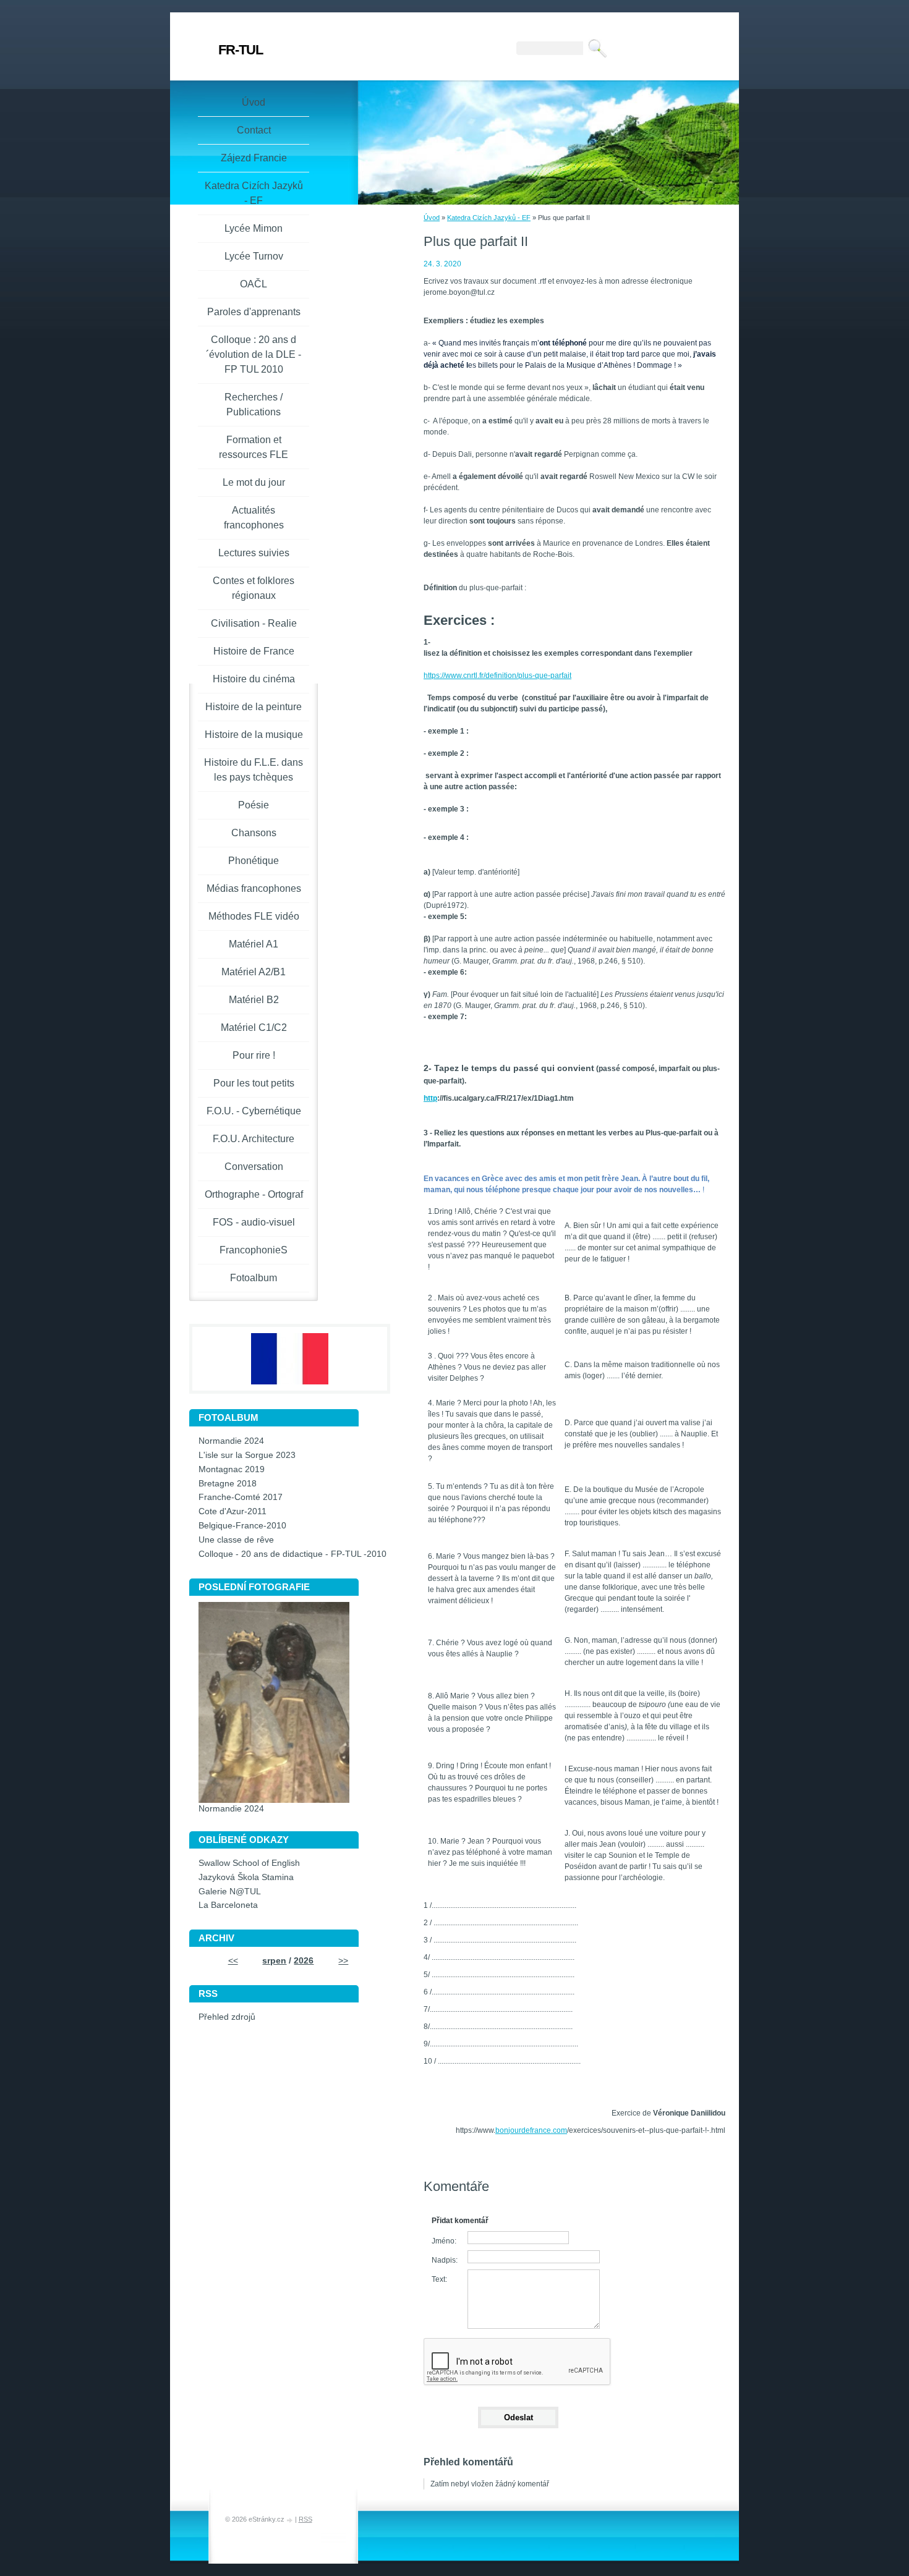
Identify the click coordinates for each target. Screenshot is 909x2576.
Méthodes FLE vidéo (254, 916)
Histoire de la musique (254, 735)
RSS (305, 2519)
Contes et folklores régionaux (254, 588)
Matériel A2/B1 (254, 972)
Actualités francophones (254, 518)
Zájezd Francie (254, 158)
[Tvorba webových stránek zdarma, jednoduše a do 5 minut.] (291, 2520)
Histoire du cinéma (254, 679)
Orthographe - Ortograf (254, 1194)
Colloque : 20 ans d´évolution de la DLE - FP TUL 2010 (254, 354)
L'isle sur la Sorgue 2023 (247, 1455)
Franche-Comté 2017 (241, 1497)
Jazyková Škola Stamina (246, 1877)
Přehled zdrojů (227, 2017)
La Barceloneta (228, 1905)
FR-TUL (241, 50)
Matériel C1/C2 (254, 1027)
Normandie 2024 (231, 1441)
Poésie (254, 805)
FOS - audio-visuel (254, 1222)
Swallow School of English (249, 1863)
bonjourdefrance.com (531, 2130)
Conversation (254, 1167)
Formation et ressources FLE (254, 447)
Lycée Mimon (254, 228)
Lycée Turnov (254, 256)
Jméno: (444, 2241)
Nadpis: (445, 2260)
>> (343, 1961)
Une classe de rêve (236, 1540)
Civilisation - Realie (254, 623)
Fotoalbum (254, 1278)
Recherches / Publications (254, 405)
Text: (439, 2279)
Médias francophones (254, 888)
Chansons (254, 833)
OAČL (254, 284)
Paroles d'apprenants (254, 312)
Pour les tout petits (254, 1083)
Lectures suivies (254, 553)
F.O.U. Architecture (254, 1139)
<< (233, 1961)
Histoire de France (254, 651)
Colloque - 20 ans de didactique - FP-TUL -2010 (292, 1554)
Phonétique (254, 861)
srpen (274, 1961)
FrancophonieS (254, 1250)
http (430, 1098)
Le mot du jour (254, 482)
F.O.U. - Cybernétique (254, 1111)
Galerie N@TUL (230, 1892)
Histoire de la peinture (254, 707)
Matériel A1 (254, 944)
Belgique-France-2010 (242, 1526)
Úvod (432, 218)
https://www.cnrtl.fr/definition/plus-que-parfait (497, 676)
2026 (304, 1961)
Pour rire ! (254, 1055)
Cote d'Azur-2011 (233, 1511)
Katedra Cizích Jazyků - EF (489, 218)
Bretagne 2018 (228, 1484)
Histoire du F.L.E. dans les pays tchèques (254, 770)
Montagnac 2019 (232, 1469)
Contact (254, 130)
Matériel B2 (254, 1000)
